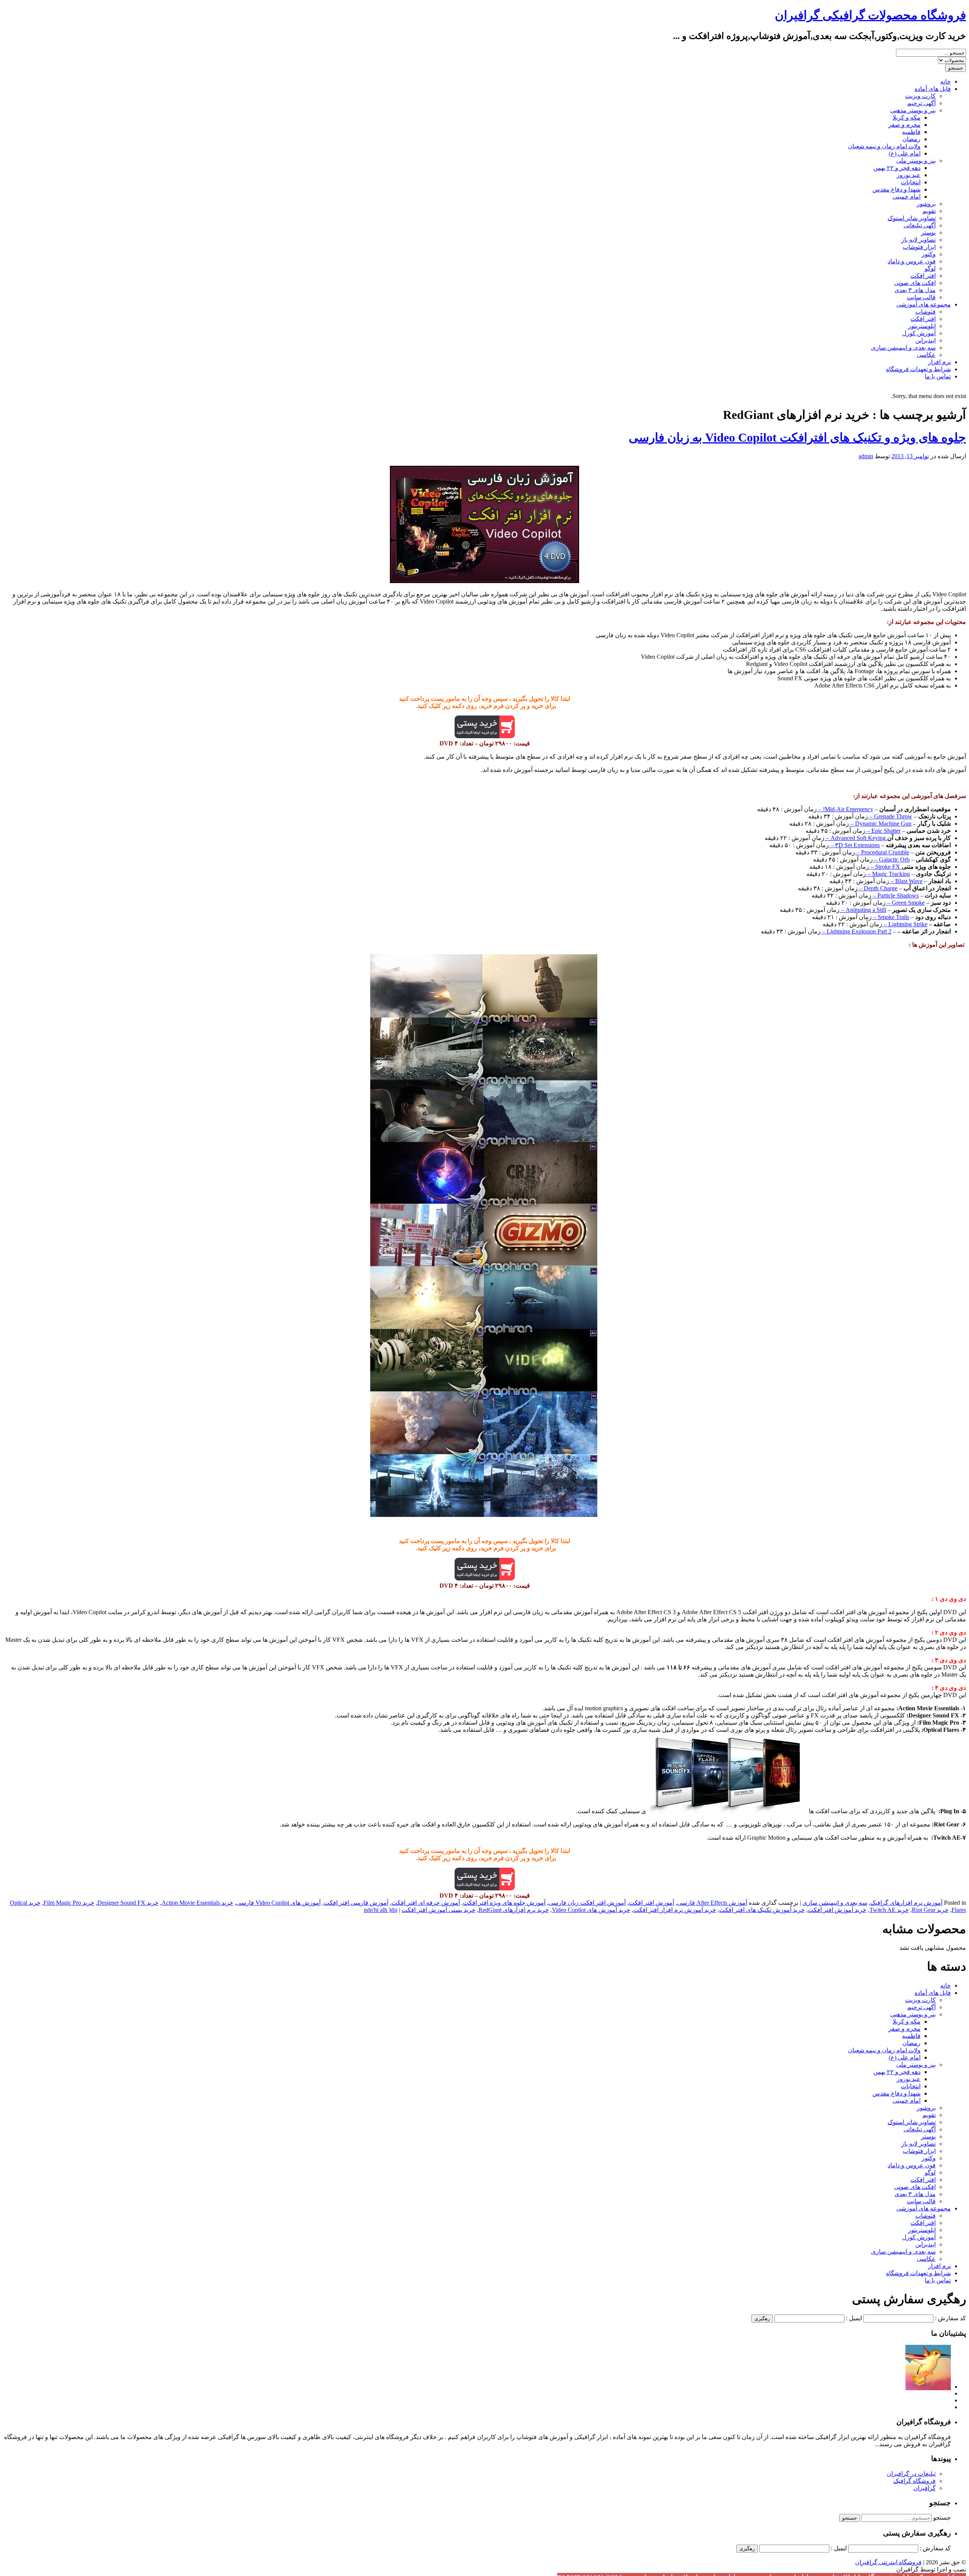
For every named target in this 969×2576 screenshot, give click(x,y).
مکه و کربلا (907, 117)
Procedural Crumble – (882, 852)
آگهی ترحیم (921, 103)
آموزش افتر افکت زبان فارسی (587, 1903)
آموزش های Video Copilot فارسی (278, 1903)
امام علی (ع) (905, 153)
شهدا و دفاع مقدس (897, 189)
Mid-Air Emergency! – (845, 809)
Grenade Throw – (890, 816)
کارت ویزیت (920, 96)
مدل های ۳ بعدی (915, 290)
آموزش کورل (919, 333)
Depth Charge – (878, 888)
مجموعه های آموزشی (924, 304)
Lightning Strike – (905, 924)
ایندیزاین (925, 340)
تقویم (929, 211)
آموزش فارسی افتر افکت (356, 1903)
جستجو (942, 2518)
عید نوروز (909, 175)
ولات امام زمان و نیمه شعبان (884, 146)
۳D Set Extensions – (854, 845)
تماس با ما (938, 376)
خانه (946, 82)
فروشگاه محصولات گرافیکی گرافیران (870, 15)
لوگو (930, 268)
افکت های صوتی (915, 283)
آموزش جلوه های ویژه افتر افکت (504, 1903)
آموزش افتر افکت (651, 1903)
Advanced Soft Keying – (856, 838)
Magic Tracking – (888, 874)
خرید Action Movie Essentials (197, 1903)
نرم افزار (939, 362)
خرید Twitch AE (889, 1910)
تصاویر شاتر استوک (912, 218)
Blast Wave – (906, 881)
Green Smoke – (905, 903)
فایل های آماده (933, 89)
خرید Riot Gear (930, 1910)
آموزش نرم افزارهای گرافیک (906, 1903)
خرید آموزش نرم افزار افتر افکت (675, 1910)
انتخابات (911, 182)
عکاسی (926, 355)
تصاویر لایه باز (918, 240)
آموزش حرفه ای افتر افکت (426, 1903)
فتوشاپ (925, 312)
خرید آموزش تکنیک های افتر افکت (762, 1910)
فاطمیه (911, 132)
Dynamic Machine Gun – (880, 824)
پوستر (928, 233)
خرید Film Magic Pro (69, 1903)
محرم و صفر (904, 125)
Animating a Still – (863, 910)
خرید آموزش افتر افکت (837, 1910)
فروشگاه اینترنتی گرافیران (888, 2562)
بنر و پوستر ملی (916, 161)
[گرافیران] (928, 2387)
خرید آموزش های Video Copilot (591, 1910)
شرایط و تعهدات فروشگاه (918, 369)
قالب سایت (921, 297)
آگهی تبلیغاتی (920, 225)
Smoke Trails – (890, 917)
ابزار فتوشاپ (919, 247)
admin (866, 456)
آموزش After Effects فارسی (712, 1903)
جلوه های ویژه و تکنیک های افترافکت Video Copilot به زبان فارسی (797, 437)
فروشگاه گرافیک (914, 2481)
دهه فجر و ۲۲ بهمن (897, 168)
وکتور (929, 254)
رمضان (911, 139)
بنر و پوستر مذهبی (913, 110)
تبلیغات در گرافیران (911, 2474)
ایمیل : (854, 2318)
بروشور (926, 204)
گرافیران (925, 2488)
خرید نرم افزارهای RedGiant (514, 1910)
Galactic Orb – (891, 859)
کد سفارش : (950, 2318)
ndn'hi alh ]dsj (381, 1910)
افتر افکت (923, 276)
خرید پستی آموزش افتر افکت (439, 1910)
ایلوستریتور (922, 326)
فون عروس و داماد (912, 261)
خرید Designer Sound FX (128, 1903)
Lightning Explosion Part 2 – (856, 931)
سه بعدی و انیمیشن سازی (903, 348)
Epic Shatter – (883, 831)
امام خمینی (907, 197)
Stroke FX (888, 867)
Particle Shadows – (895, 895)
